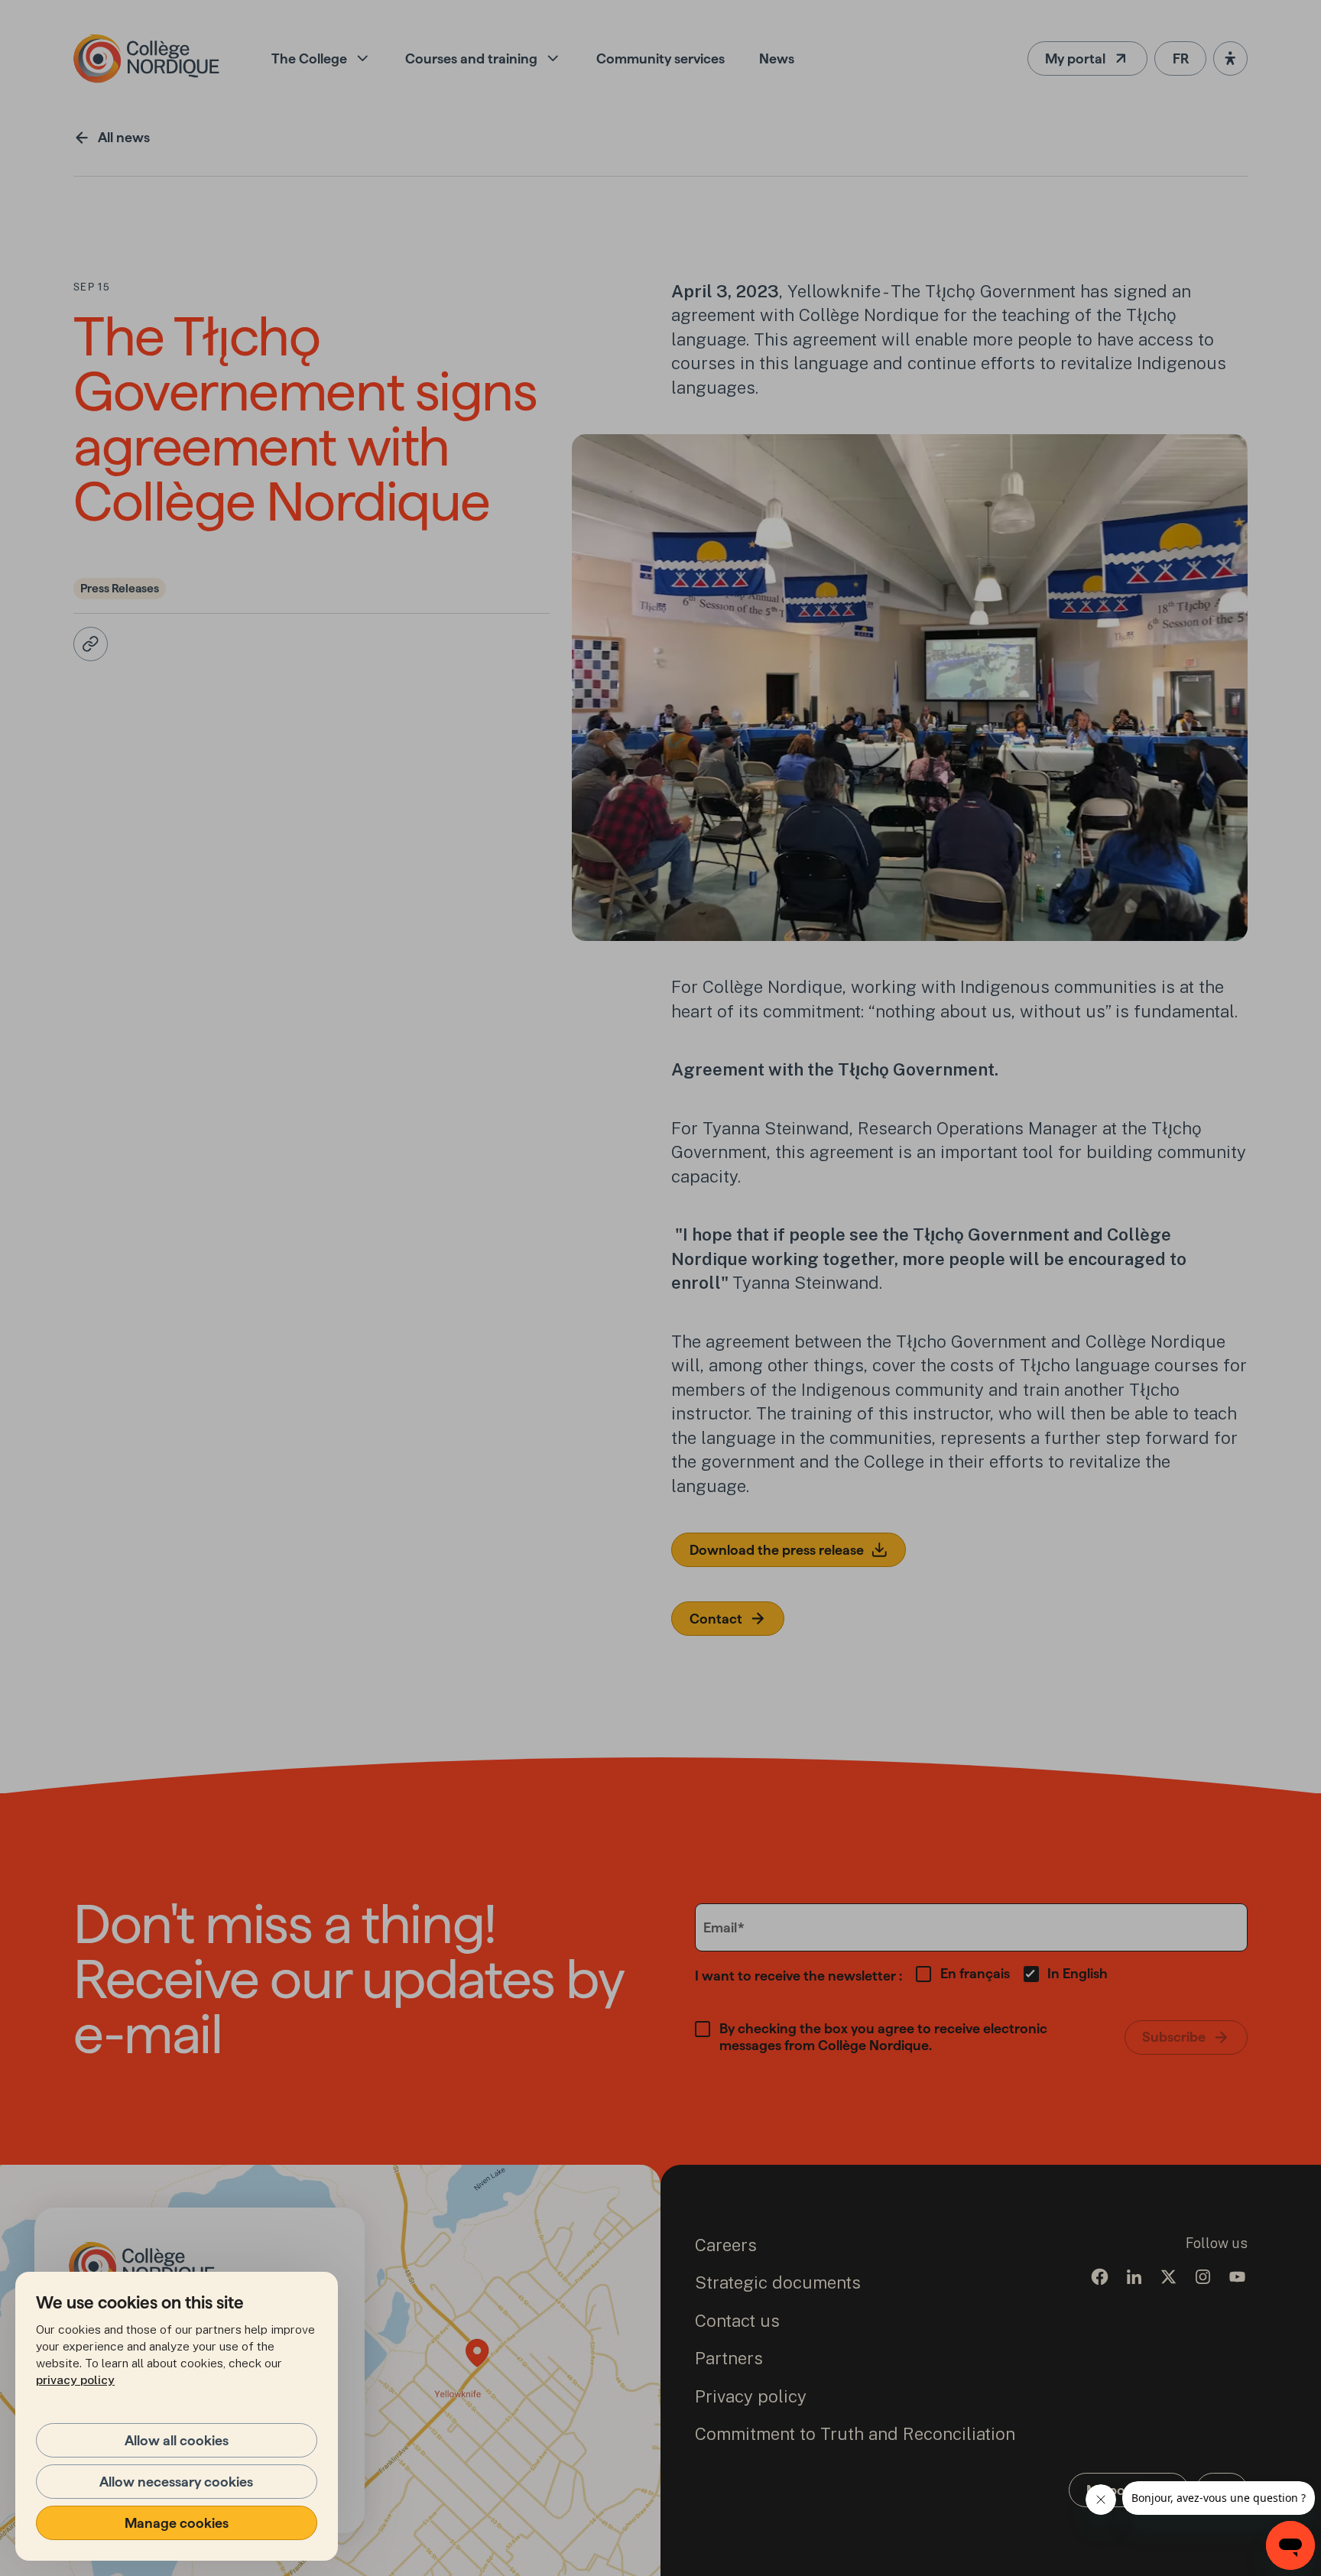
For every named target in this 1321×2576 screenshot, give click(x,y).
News (777, 58)
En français (975, 1973)
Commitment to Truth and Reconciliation (855, 2434)
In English (1078, 1973)
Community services (660, 58)
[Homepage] (146, 58)
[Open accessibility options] (1230, 58)
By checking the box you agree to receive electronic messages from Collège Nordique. (883, 2037)
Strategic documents (778, 2282)
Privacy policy (751, 2396)
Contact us (737, 2321)
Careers (726, 2245)
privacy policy (75, 2380)
